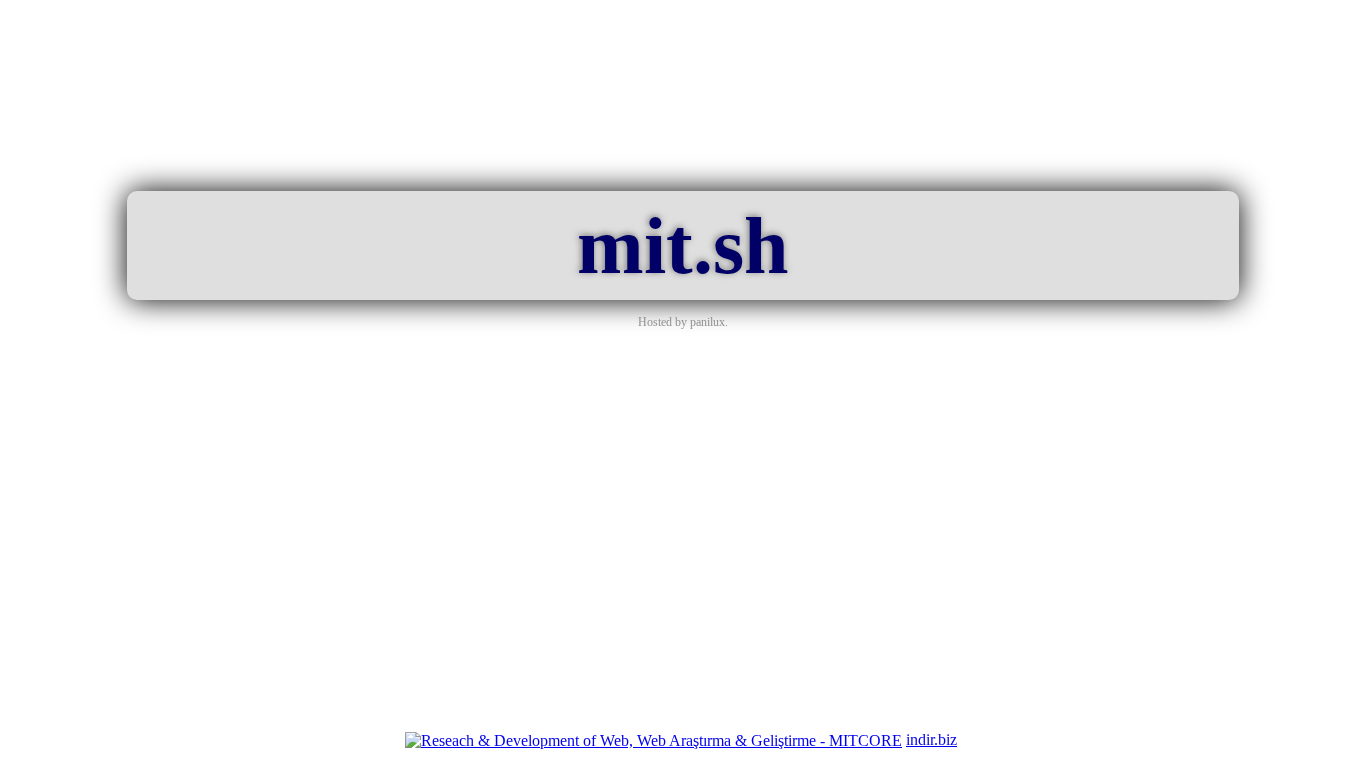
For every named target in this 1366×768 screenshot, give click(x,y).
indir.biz (931, 739)
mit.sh (683, 246)
